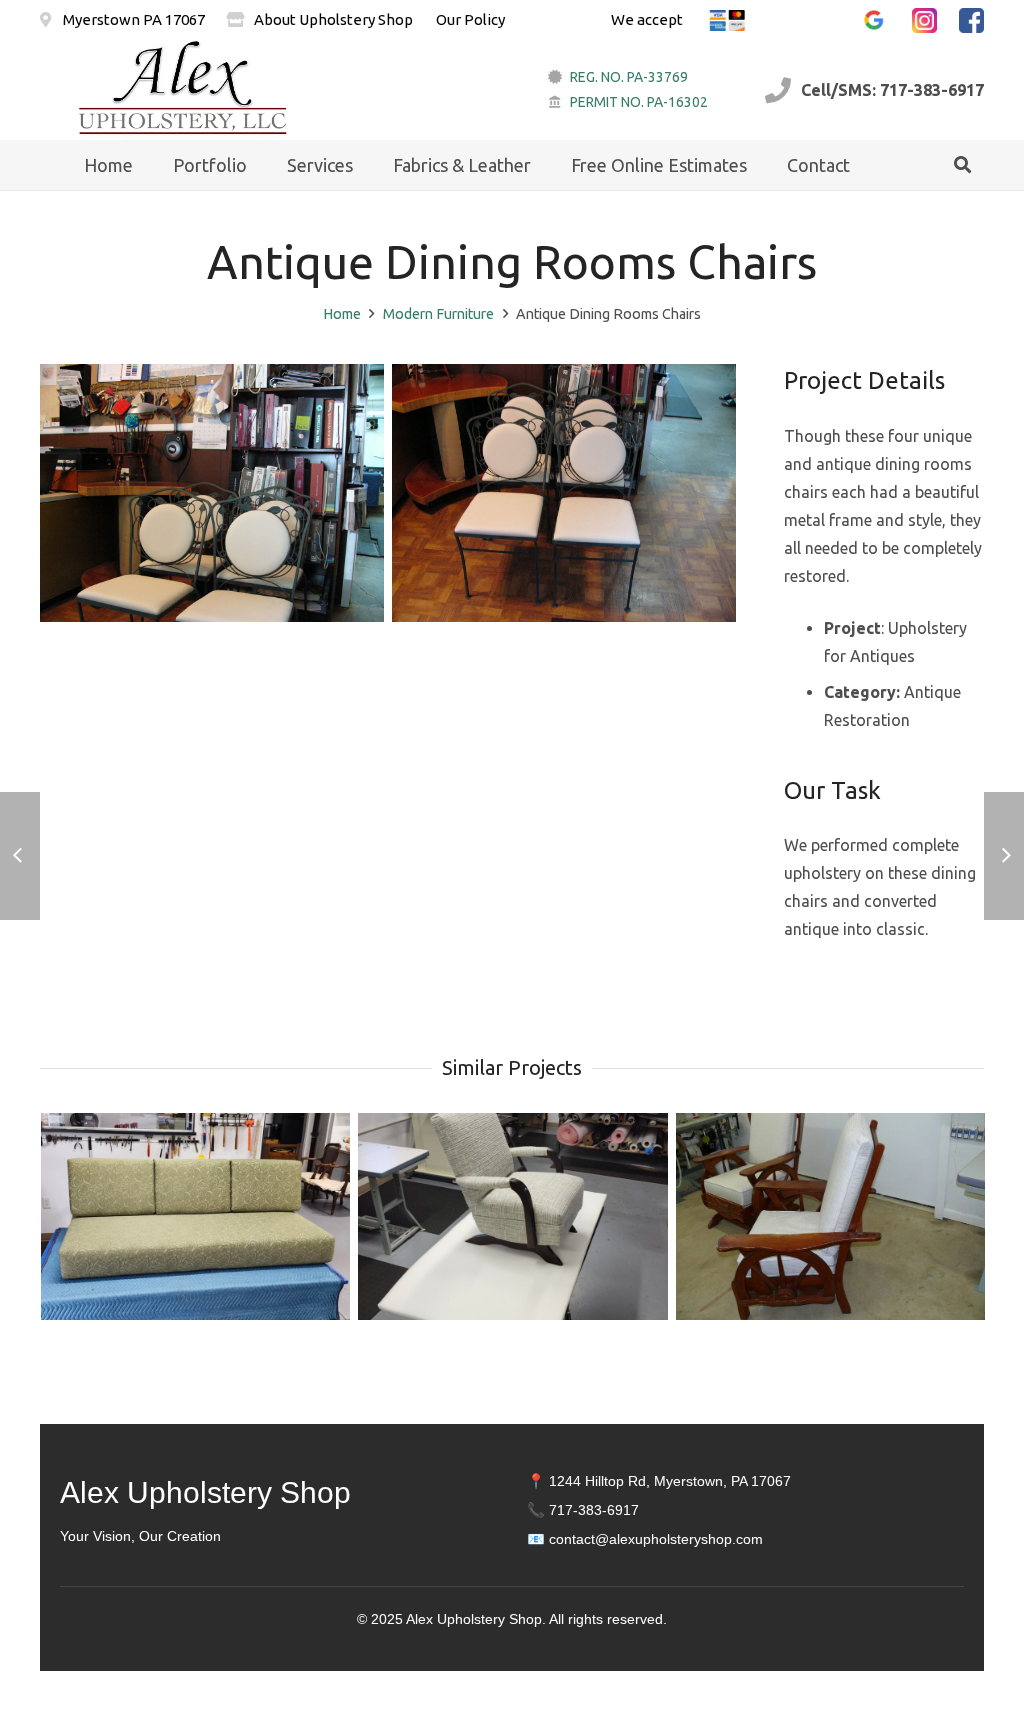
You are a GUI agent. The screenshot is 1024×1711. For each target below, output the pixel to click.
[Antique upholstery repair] (212, 493)
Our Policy (470, 19)
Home (342, 314)
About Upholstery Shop (333, 19)
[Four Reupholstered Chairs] (564, 493)
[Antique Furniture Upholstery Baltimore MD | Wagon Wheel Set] (830, 1216)
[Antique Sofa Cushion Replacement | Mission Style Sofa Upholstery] (195, 1216)
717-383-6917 (594, 1510)
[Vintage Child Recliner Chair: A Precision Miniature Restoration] (512, 1216)
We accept (647, 19)
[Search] (962, 165)
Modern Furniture (438, 314)
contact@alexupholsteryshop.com (656, 1539)
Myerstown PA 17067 (132, 19)
